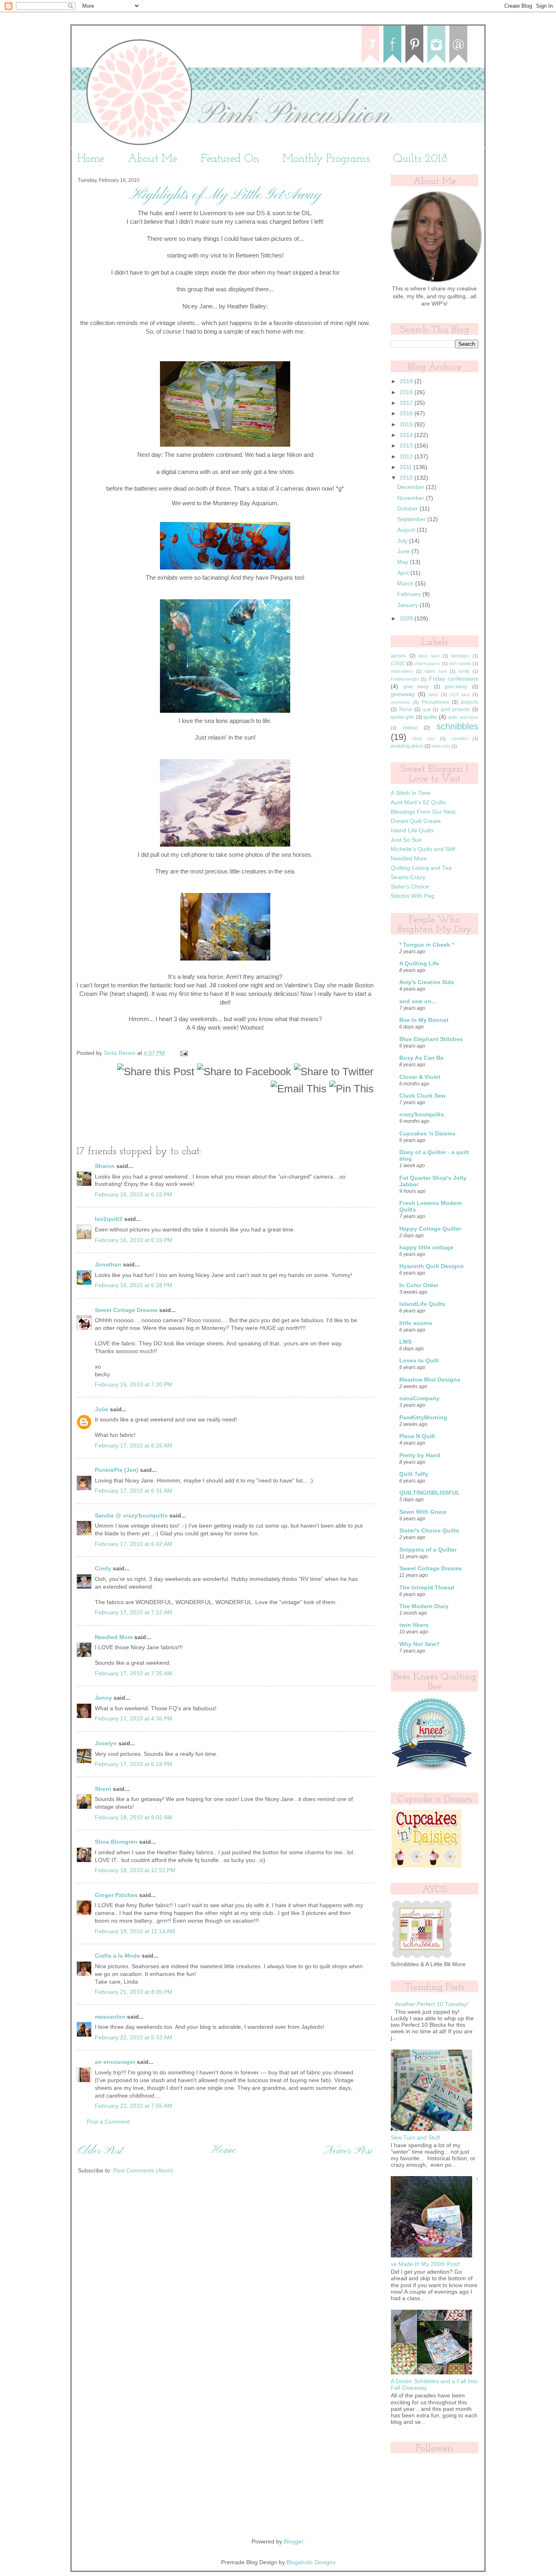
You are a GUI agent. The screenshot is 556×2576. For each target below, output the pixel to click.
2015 (407, 425)
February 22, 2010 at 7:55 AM (134, 2106)
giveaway (403, 694)
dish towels (460, 664)
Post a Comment (108, 2122)
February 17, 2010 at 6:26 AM (134, 1446)
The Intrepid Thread (427, 1588)
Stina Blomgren (116, 1842)
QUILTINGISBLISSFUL (430, 1493)
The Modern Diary (424, 1606)
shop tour (424, 738)
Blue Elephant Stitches (431, 1039)
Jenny (103, 1698)
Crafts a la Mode (117, 1956)
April (404, 573)
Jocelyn (106, 1743)
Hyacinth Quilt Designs (431, 1266)
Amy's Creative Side (427, 982)
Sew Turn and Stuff (415, 2138)
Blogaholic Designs (311, 2562)
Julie (102, 1409)
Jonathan (108, 1265)
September (412, 519)
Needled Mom (114, 1637)
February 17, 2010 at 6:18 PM (134, 1764)
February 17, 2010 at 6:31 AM (134, 1491)
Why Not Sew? (419, 1644)
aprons (398, 656)
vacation (459, 738)
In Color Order (419, 1285)
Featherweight (405, 679)
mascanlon (110, 2017)
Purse (406, 709)
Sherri (103, 1789)
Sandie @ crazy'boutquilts (131, 1516)
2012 (407, 457)
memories (401, 702)
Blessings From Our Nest (423, 812)
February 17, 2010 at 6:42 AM (134, 1544)
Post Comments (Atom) (143, 2171)
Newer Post (348, 2151)
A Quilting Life (419, 964)
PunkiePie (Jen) (117, 1470)
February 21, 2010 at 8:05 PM (134, 1992)
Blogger (293, 2542)
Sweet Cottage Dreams (126, 1310)
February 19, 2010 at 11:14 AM (135, 1931)
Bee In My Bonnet (424, 1020)
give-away (456, 687)
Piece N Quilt (417, 1436)
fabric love (436, 671)
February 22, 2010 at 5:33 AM (134, 2038)
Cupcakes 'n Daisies (427, 1134)
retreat (410, 728)
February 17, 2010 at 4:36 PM (134, 1719)
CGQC (398, 664)
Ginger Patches (116, 1895)
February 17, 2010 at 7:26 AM (134, 1673)
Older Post (100, 2151)
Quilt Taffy (414, 1474)
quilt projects (455, 709)
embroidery (402, 671)
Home (91, 159)
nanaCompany (419, 1398)
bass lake (429, 656)
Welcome (441, 746)
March (406, 584)
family (464, 671)
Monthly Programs (326, 159)
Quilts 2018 (420, 159)
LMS (405, 1342)
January (408, 605)
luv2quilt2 (109, 1219)
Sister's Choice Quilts (429, 1531)
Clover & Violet (420, 1077)
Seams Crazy (408, 877)
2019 (407, 381)
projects (470, 702)
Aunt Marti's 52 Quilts (418, 802)
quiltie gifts (403, 717)
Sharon (105, 1166)
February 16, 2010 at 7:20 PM (134, 1385)
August (407, 530)
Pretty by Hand (420, 1455)
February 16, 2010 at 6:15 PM (134, 1195)
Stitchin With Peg (413, 896)
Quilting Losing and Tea (421, 868)
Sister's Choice (410, 887)
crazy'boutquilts (422, 1114)
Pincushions (435, 702)
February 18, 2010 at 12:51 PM (135, 1870)
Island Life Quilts (412, 831)
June (404, 551)
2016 (407, 414)
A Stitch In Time (411, 793)
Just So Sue (406, 840)
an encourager (115, 2062)
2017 (407, 403)
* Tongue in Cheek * (427, 945)
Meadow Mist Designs (430, 1380)
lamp (433, 694)
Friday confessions (454, 679)
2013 (407, 446)
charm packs (427, 664)
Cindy (103, 1569)
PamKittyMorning (423, 1418)
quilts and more (463, 717)
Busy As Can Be (421, 1058)
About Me (153, 159)
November (412, 498)
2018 (407, 392)
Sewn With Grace (423, 1512)
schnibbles (457, 726)
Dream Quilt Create (416, 821)
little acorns (416, 1323)
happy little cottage (426, 1248)
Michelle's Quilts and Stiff (423, 849)
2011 (407, 467)
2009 (407, 619)
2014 (407, 435)
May (404, 562)
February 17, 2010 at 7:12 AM (134, 1612)
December (412, 487)
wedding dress (407, 746)
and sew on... (418, 1001)
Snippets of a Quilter (428, 1550)
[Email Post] (183, 1053)
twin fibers (414, 1625)
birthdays (461, 656)
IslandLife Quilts (422, 1304)
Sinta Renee (120, 1053)
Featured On (230, 159)
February (410, 594)
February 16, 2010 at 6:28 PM (134, 1285)
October (408, 509)
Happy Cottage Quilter (430, 1229)
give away (416, 687)
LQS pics (460, 694)
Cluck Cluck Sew (422, 1096)
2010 (407, 478)
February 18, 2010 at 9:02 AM (134, 1817)
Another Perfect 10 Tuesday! (432, 2004)
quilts (430, 717)
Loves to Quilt (419, 1361)
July (403, 541)
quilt (427, 709)
